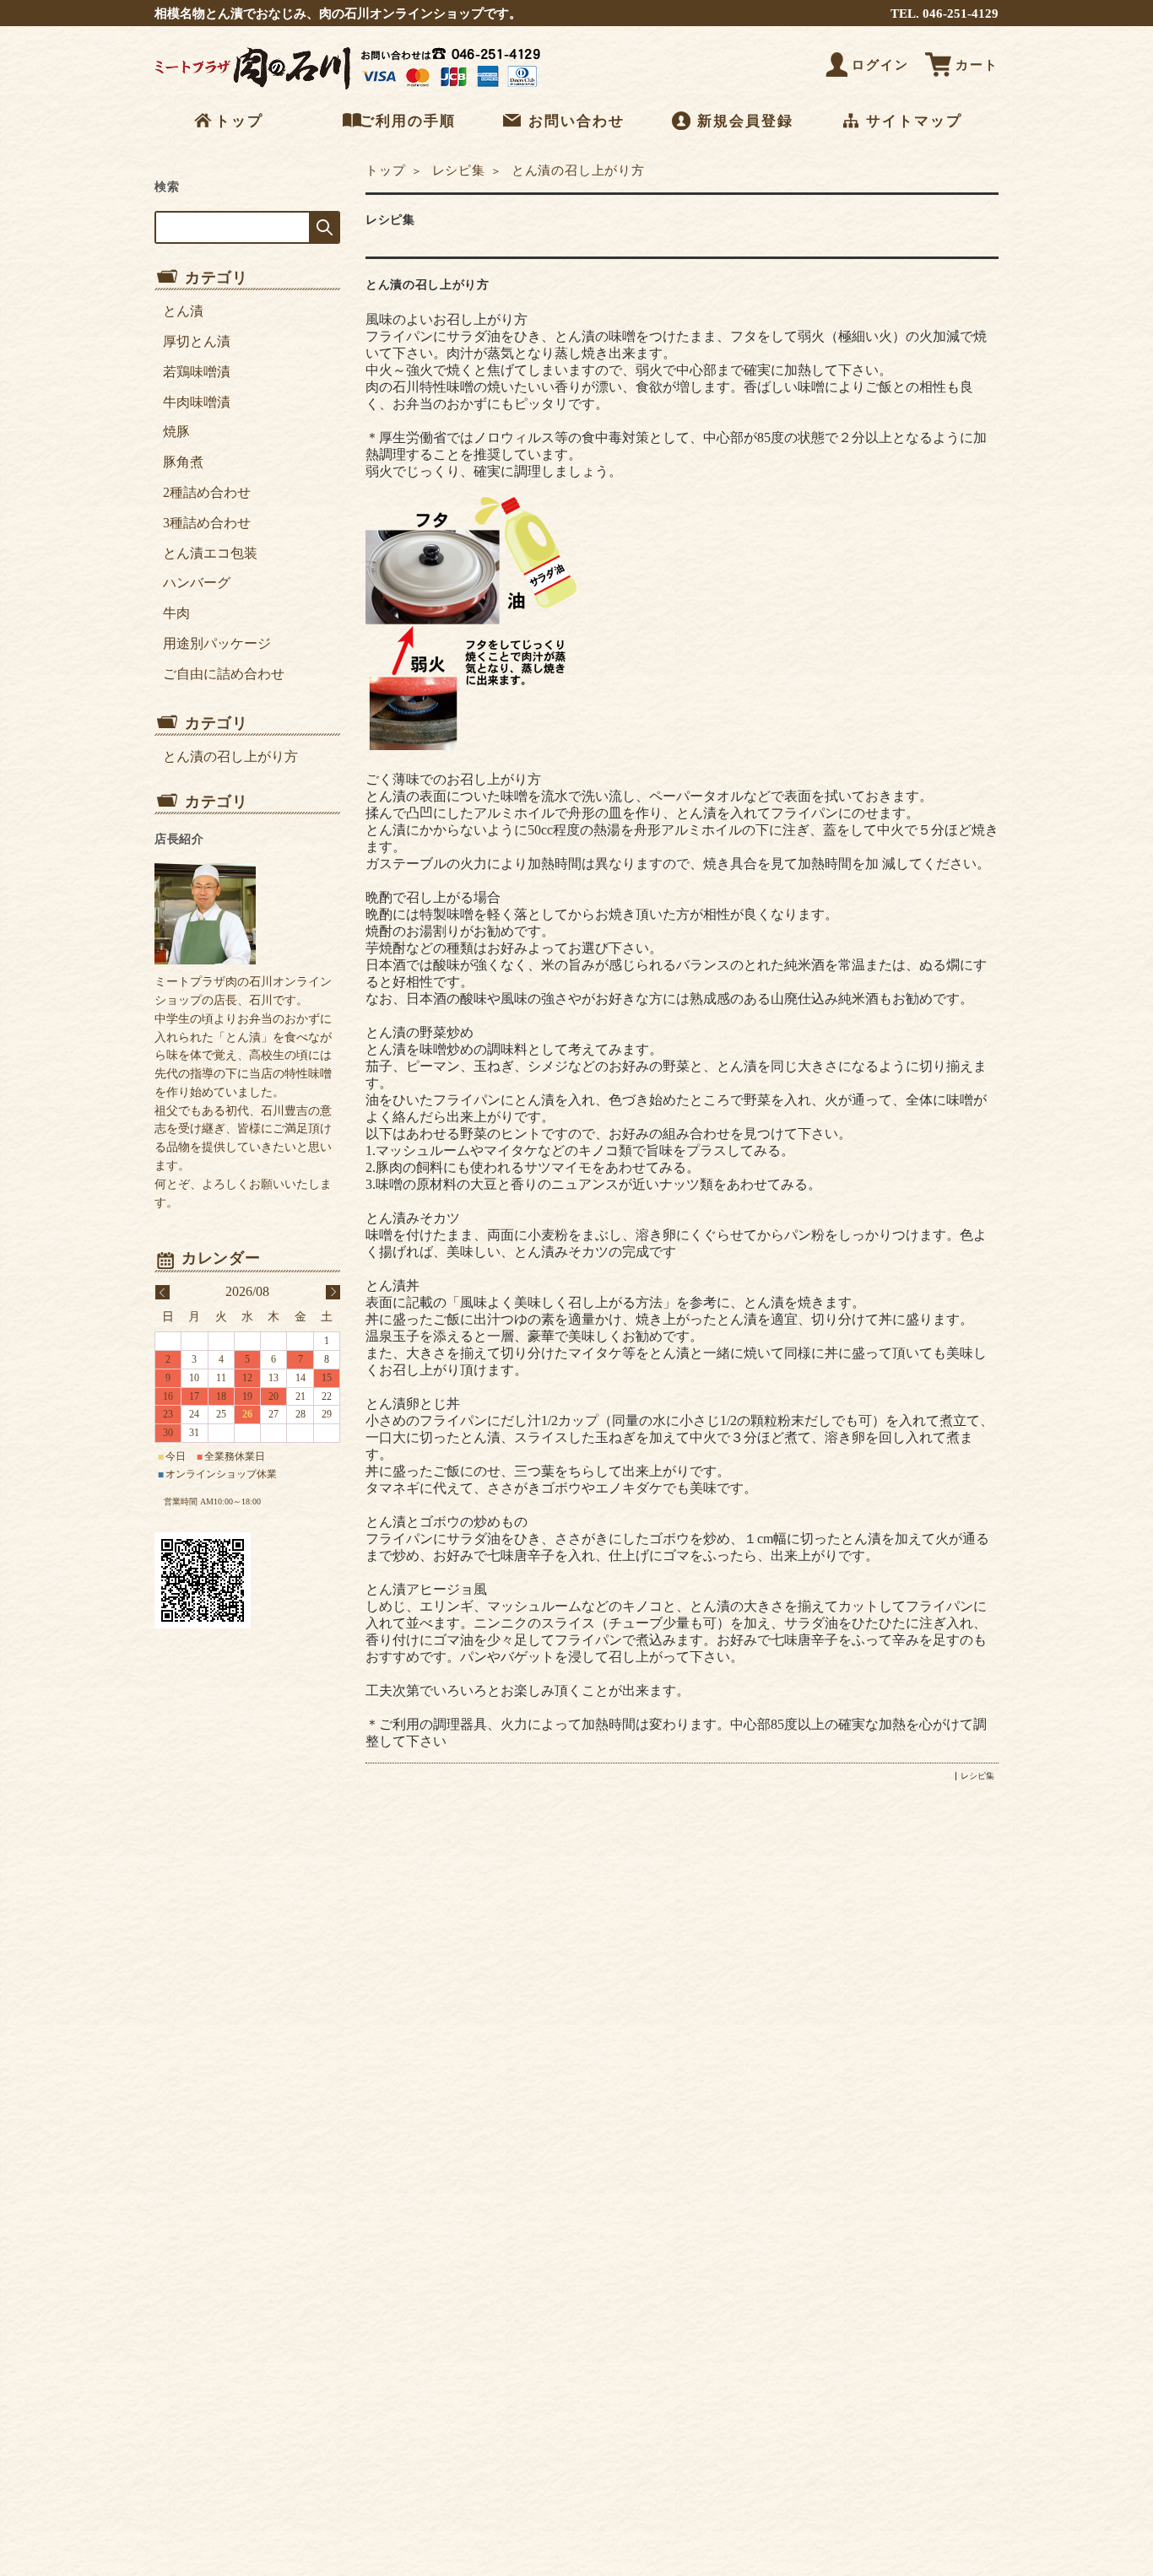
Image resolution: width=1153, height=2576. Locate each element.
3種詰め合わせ (207, 523)
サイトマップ (914, 121)
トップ (239, 121)
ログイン (880, 65)
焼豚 (176, 432)
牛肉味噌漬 (197, 402)
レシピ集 (457, 170)
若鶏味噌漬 (197, 372)
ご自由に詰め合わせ (224, 674)
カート (977, 65)
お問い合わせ (576, 121)
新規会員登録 (745, 121)
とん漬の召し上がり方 (428, 285)
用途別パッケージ (217, 643)
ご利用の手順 (408, 121)
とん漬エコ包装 (210, 553)
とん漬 (183, 311)
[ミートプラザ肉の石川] (353, 89)
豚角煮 (183, 462)
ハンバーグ (197, 583)
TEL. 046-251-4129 (945, 13)
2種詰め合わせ (207, 492)
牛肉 (176, 613)
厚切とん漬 (197, 341)
